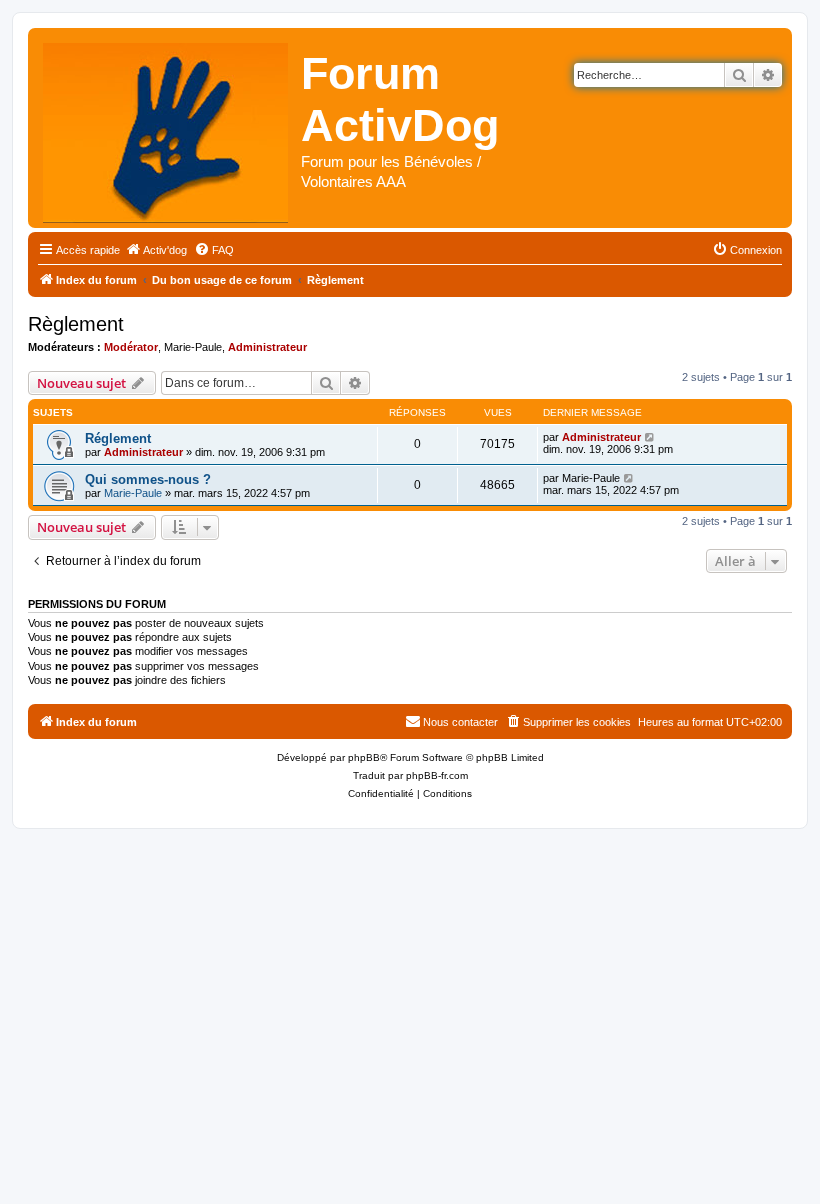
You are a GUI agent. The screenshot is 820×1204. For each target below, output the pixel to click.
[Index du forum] (167, 128)
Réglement (118, 438)
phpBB (364, 757)
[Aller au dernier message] (650, 437)
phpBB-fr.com (437, 775)
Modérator (131, 347)
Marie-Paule (193, 347)
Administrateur (267, 347)
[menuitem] (156, 250)
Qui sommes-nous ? (148, 479)
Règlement (76, 324)
